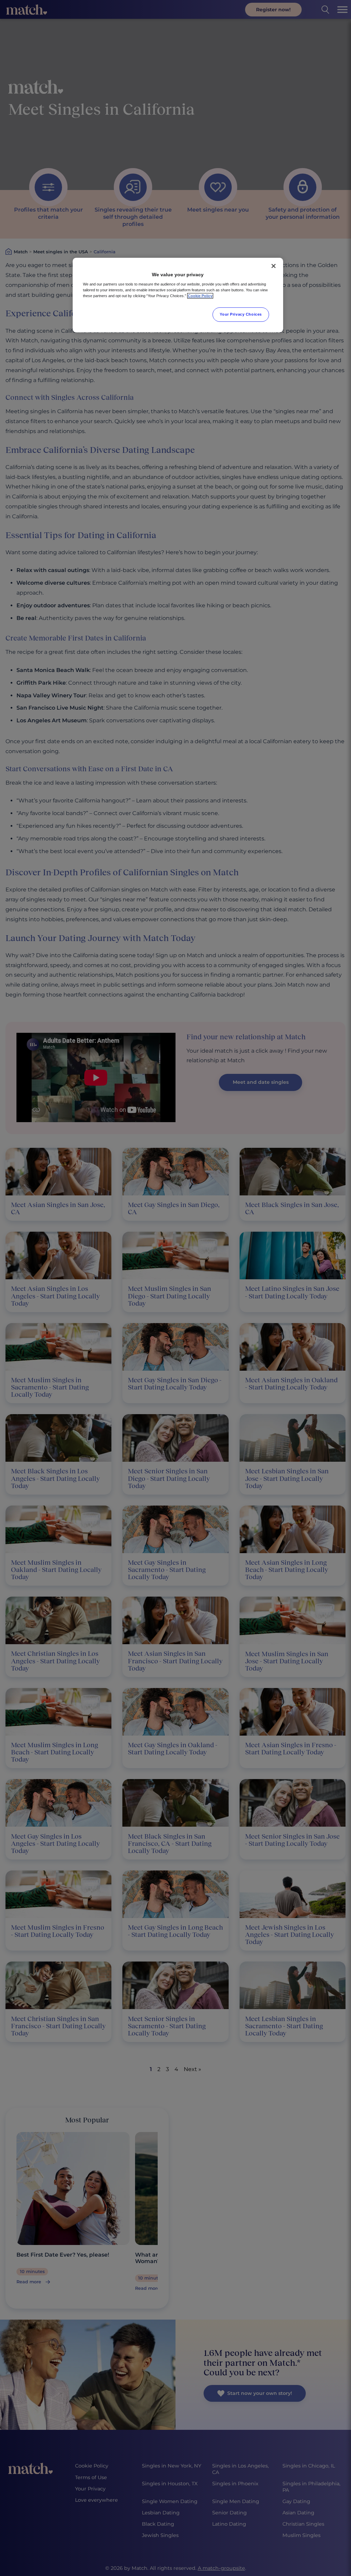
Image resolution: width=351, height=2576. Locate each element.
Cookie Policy (200, 296)
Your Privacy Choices (241, 314)
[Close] (274, 266)
